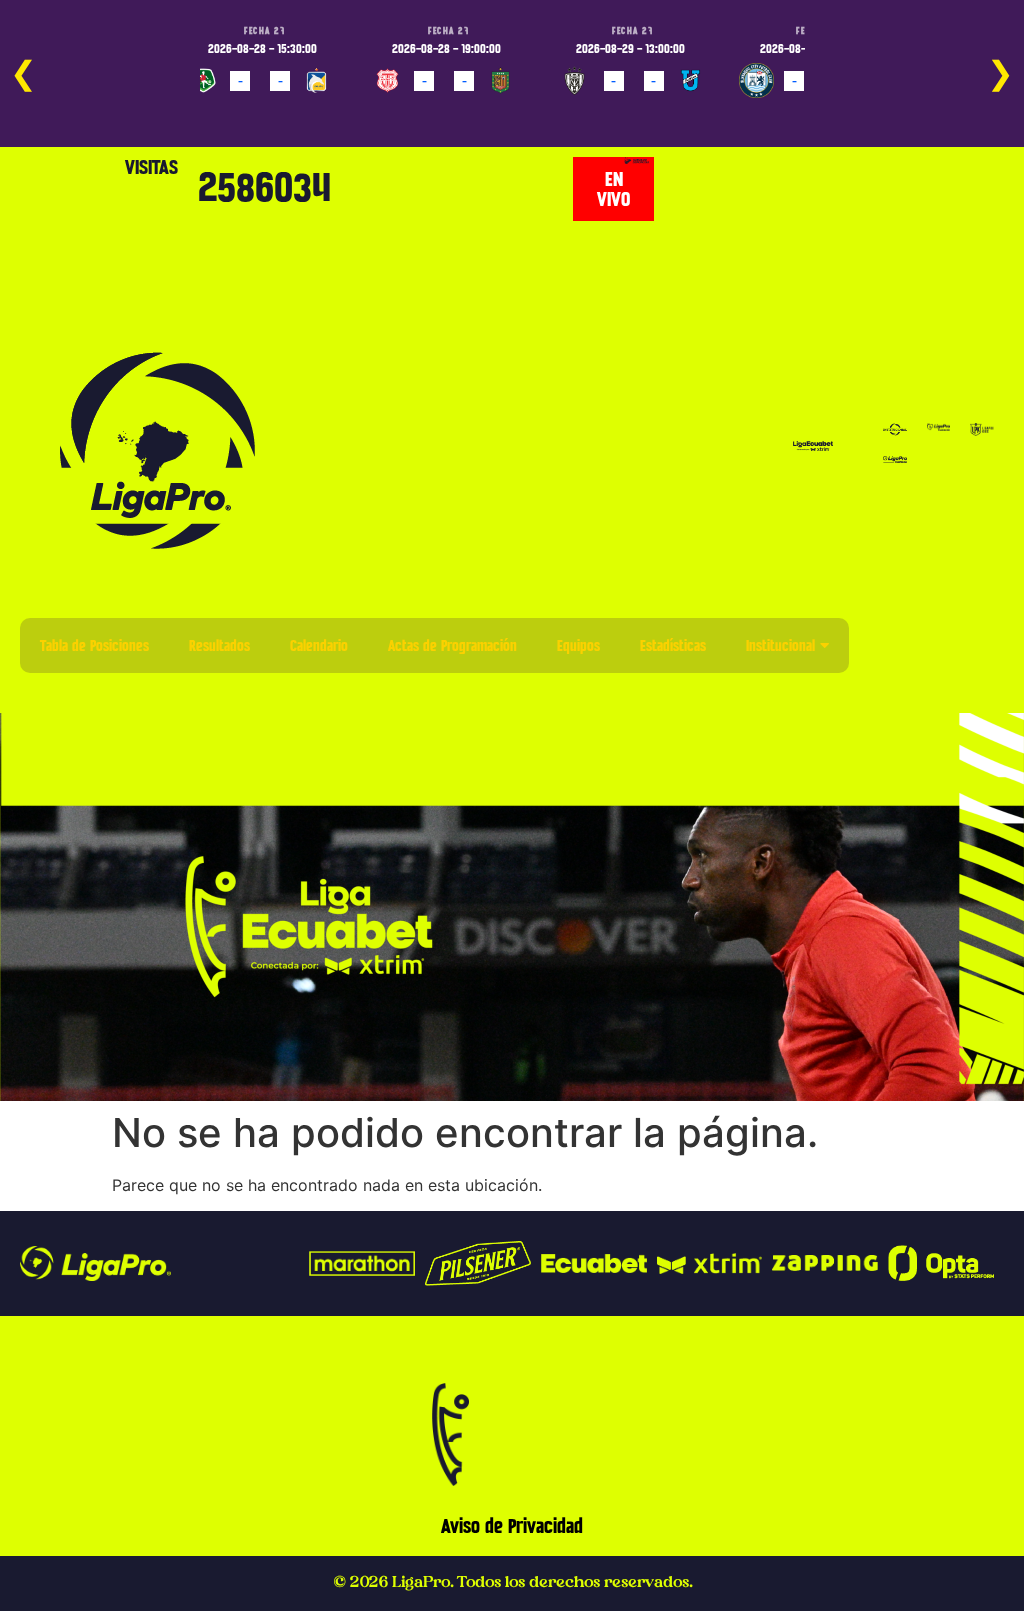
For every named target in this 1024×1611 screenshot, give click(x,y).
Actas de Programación (452, 645)
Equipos (578, 645)
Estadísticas (673, 645)
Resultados (219, 645)
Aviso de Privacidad (512, 1526)
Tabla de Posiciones (94, 645)
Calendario (319, 645)
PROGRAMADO (237, 110)
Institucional (780, 645)
